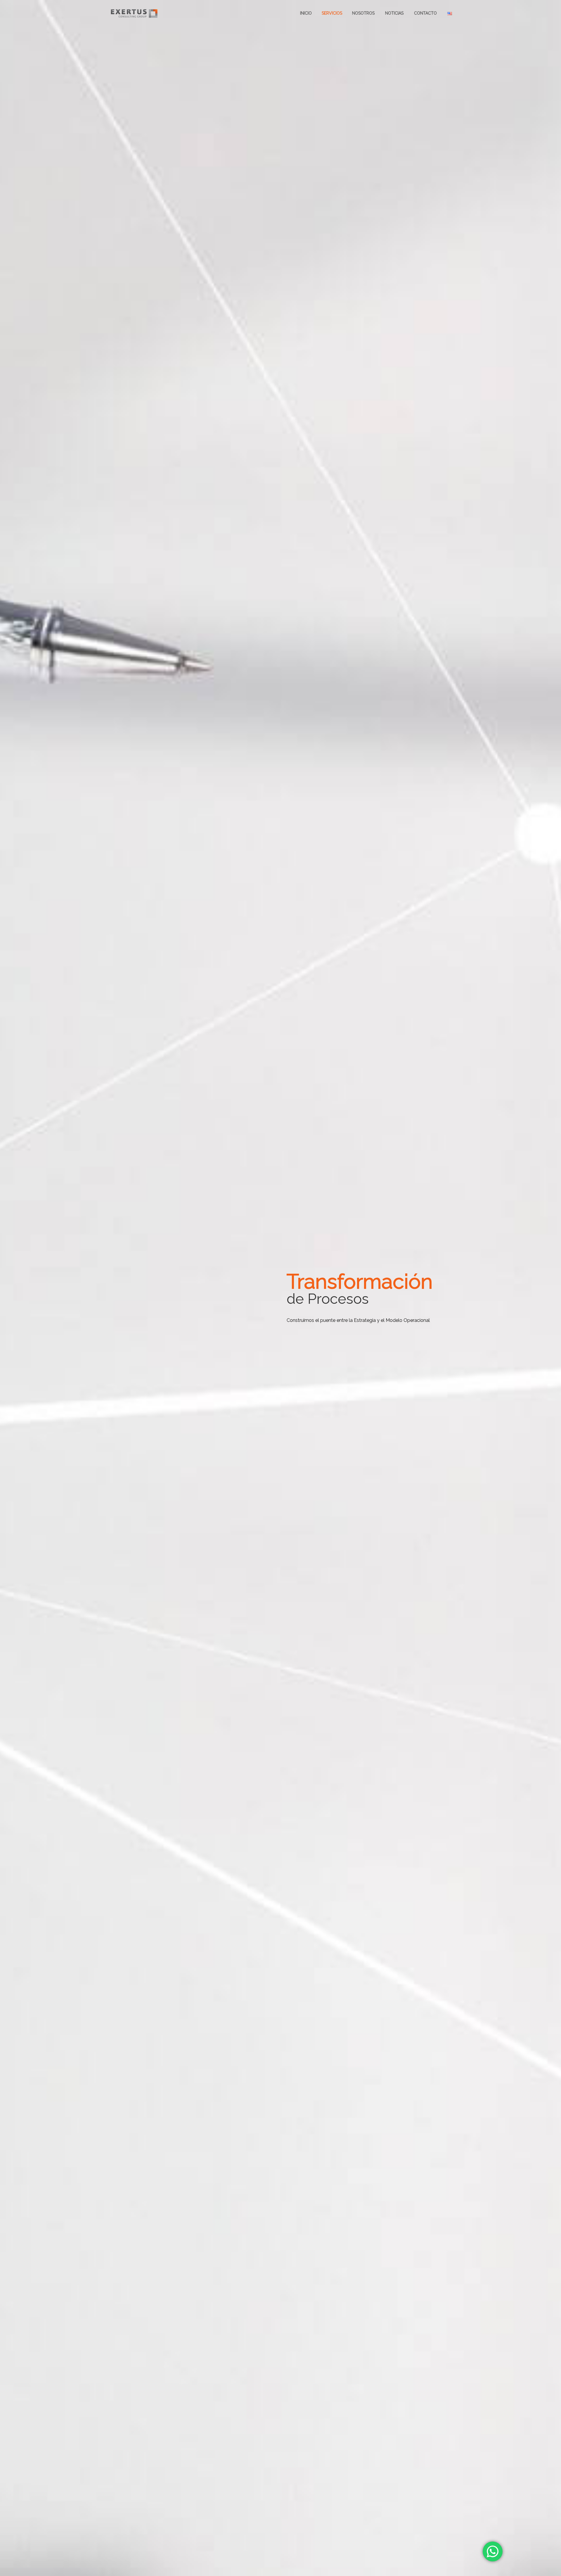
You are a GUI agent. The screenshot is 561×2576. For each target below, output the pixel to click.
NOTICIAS (394, 13)
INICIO (306, 13)
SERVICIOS (332, 13)
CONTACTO (425, 13)
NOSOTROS (363, 13)
